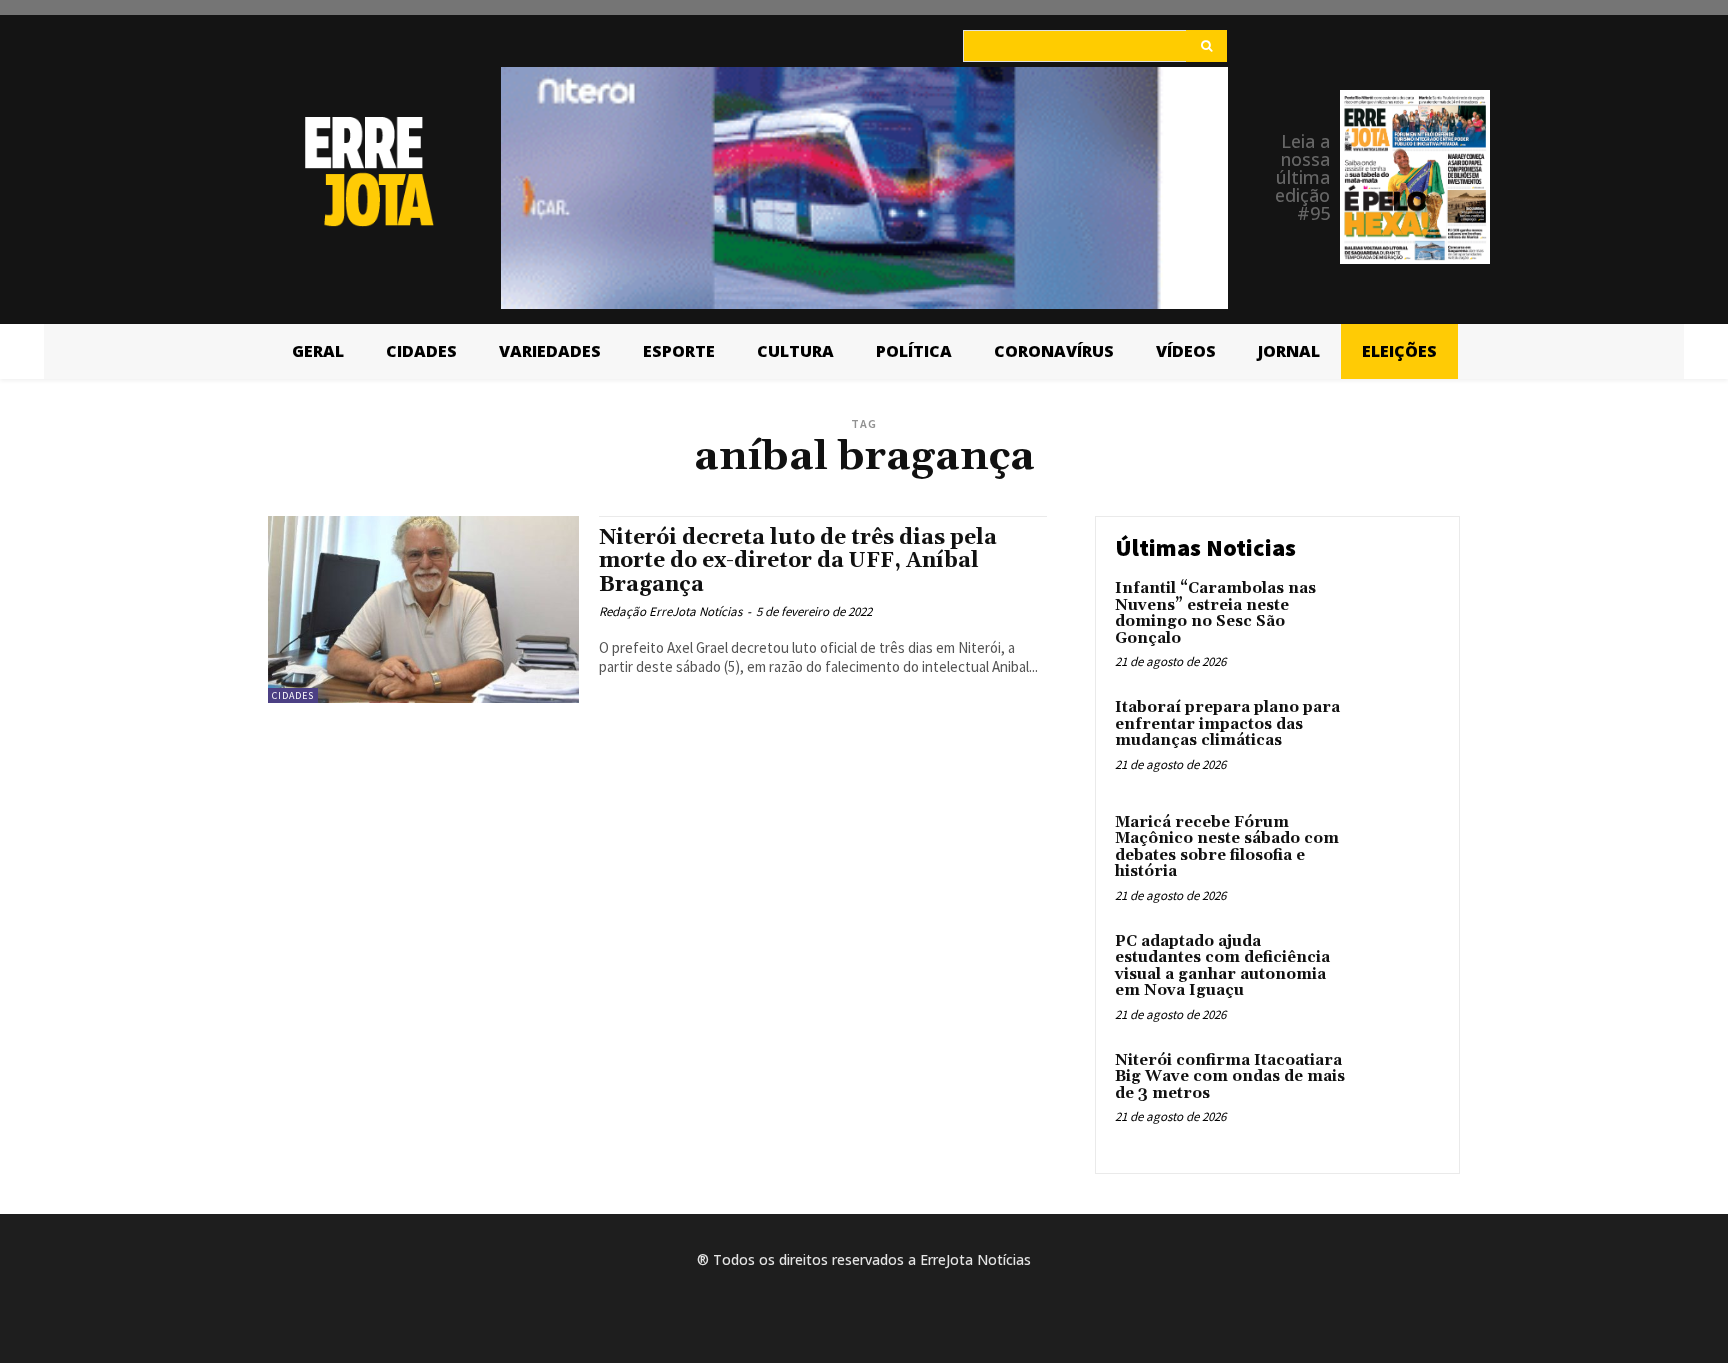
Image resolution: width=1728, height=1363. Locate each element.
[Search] (1206, 46)
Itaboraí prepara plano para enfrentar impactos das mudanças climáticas (1227, 724)
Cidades (293, 695)
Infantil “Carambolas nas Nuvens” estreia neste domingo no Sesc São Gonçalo (1215, 613)
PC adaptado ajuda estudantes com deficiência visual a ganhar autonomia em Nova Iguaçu (1222, 966)
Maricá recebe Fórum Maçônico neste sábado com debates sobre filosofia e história (1227, 847)
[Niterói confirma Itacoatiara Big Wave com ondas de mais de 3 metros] (1397, 1091)
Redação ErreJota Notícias (670, 611)
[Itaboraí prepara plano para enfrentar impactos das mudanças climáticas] (1397, 738)
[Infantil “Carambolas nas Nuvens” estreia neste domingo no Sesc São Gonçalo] (1397, 619)
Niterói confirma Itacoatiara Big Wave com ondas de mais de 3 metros (1230, 1077)
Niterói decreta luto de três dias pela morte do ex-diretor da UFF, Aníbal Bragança (798, 561)
